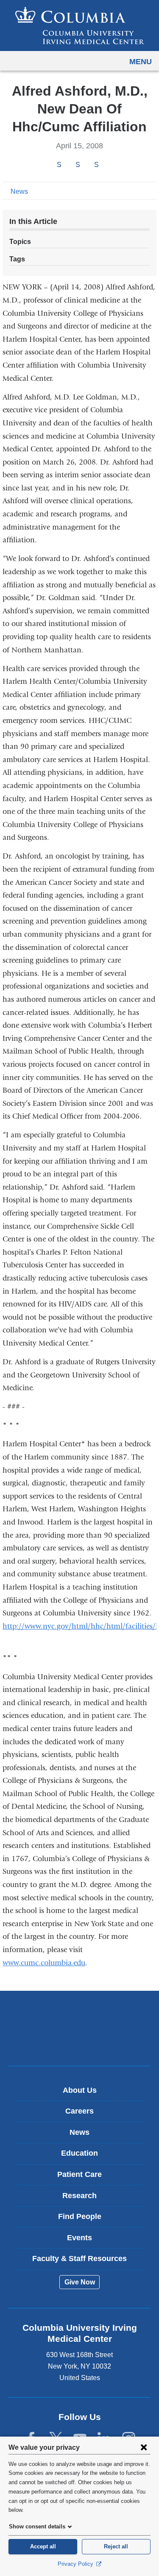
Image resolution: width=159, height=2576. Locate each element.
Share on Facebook (59, 165)
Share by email (108, 165)
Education (79, 2153)
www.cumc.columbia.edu (44, 1963)
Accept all (43, 2546)
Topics (20, 242)
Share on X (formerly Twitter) (78, 165)
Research (79, 2196)
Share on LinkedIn (96, 165)
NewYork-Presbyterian (80, 2041)
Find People (80, 2216)
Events (79, 2238)
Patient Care (79, 2174)
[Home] (80, 26)
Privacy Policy (76, 2564)
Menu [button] (141, 62)
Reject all (116, 2546)
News (19, 191)
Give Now (80, 2282)
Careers (79, 2111)
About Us (80, 2090)
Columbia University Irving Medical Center (79, 2015)
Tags (17, 259)
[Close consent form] (144, 2447)
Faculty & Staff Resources (79, 2259)
